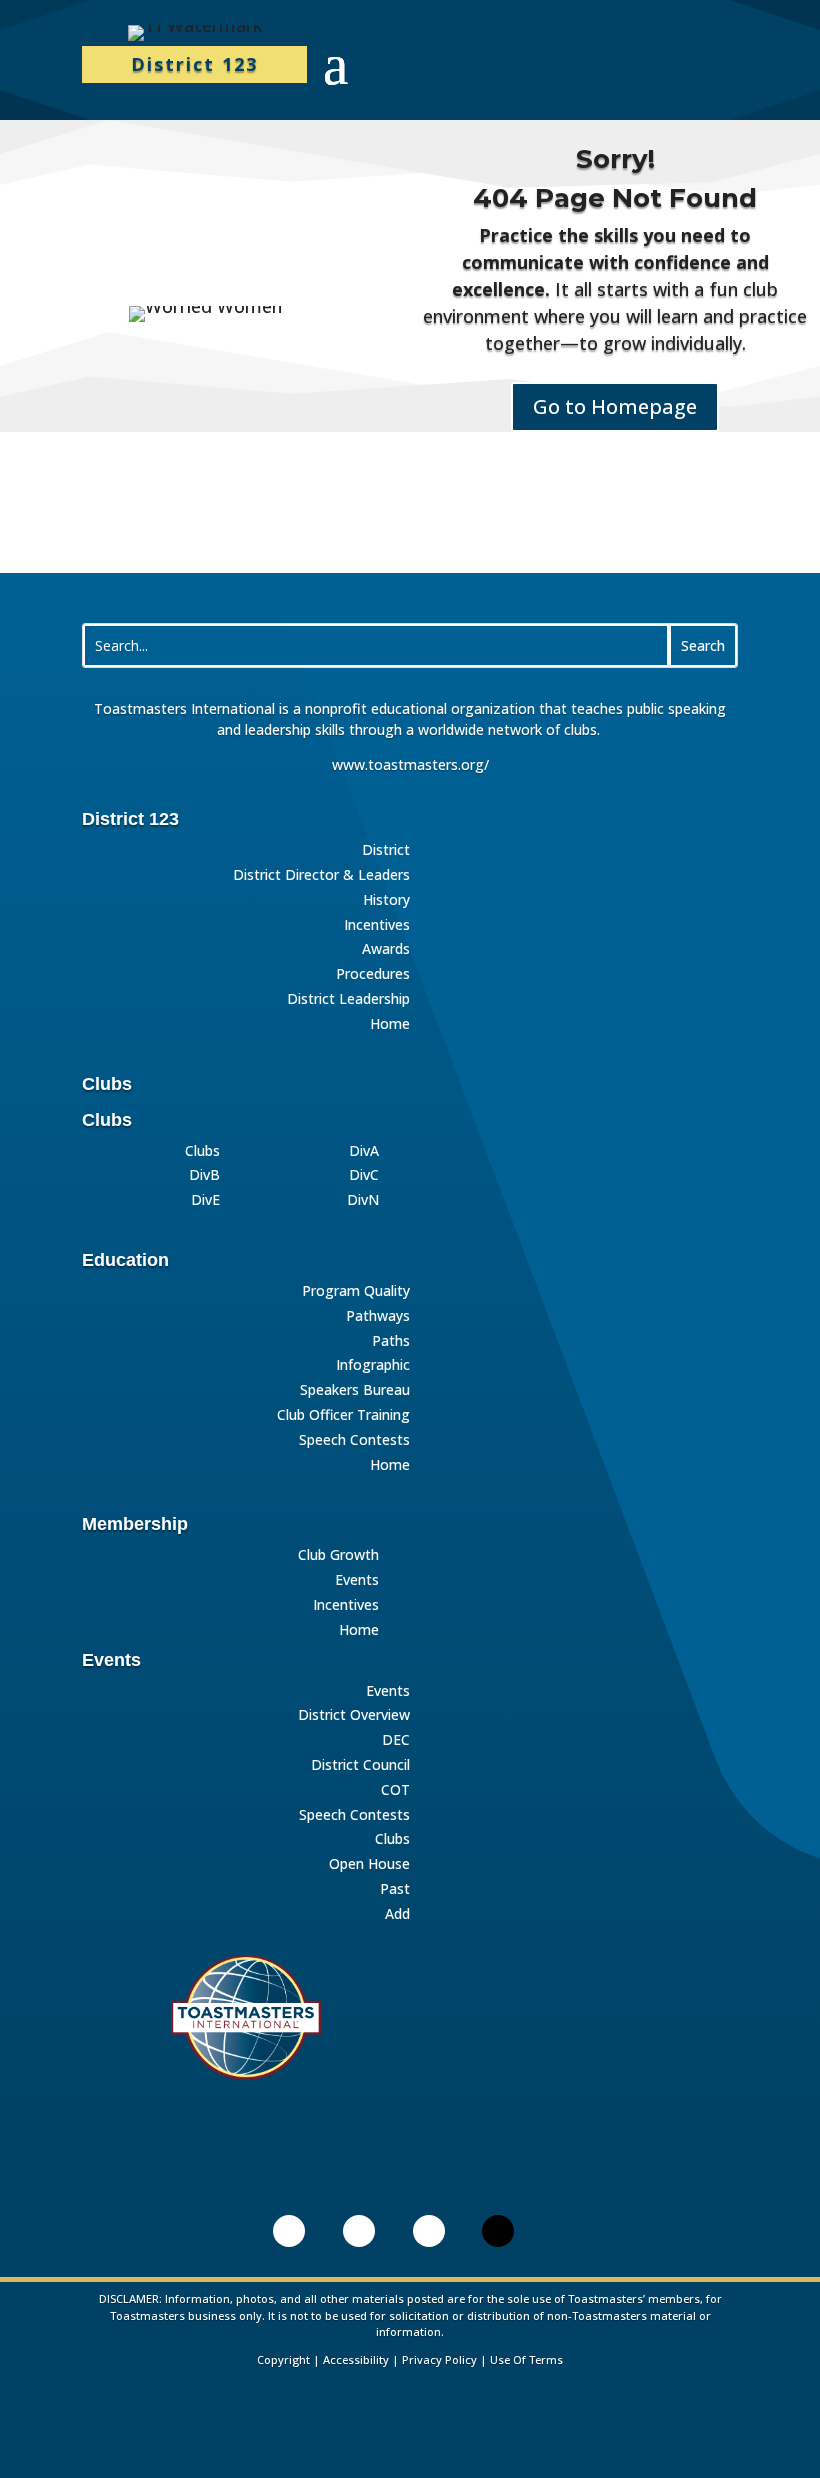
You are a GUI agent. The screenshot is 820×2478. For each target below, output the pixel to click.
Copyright (283, 2359)
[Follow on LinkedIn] (289, 2231)
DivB (204, 1175)
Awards (386, 949)
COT (395, 1790)
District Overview (354, 1715)
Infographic (373, 1365)
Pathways (378, 1316)
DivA (364, 1151)
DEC (396, 1740)
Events (357, 1580)
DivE (205, 1200)
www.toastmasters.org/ (410, 764)
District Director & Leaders (321, 875)
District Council (360, 1765)
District (386, 850)
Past (395, 1889)
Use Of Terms (526, 2359)
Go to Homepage (615, 406)
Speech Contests (354, 1440)
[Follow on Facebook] (359, 2231)
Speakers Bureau (355, 1390)
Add (397, 1914)
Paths (391, 1341)
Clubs (202, 1151)
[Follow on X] (498, 2231)
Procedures (373, 974)
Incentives (377, 925)
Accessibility (356, 2359)
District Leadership (348, 999)
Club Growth (338, 1555)
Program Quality (356, 1291)
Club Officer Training (343, 1415)
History (386, 900)
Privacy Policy (439, 2359)
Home (390, 1024)
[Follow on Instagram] (429, 2231)
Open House (369, 1864)
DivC (364, 1175)
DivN (363, 1200)
